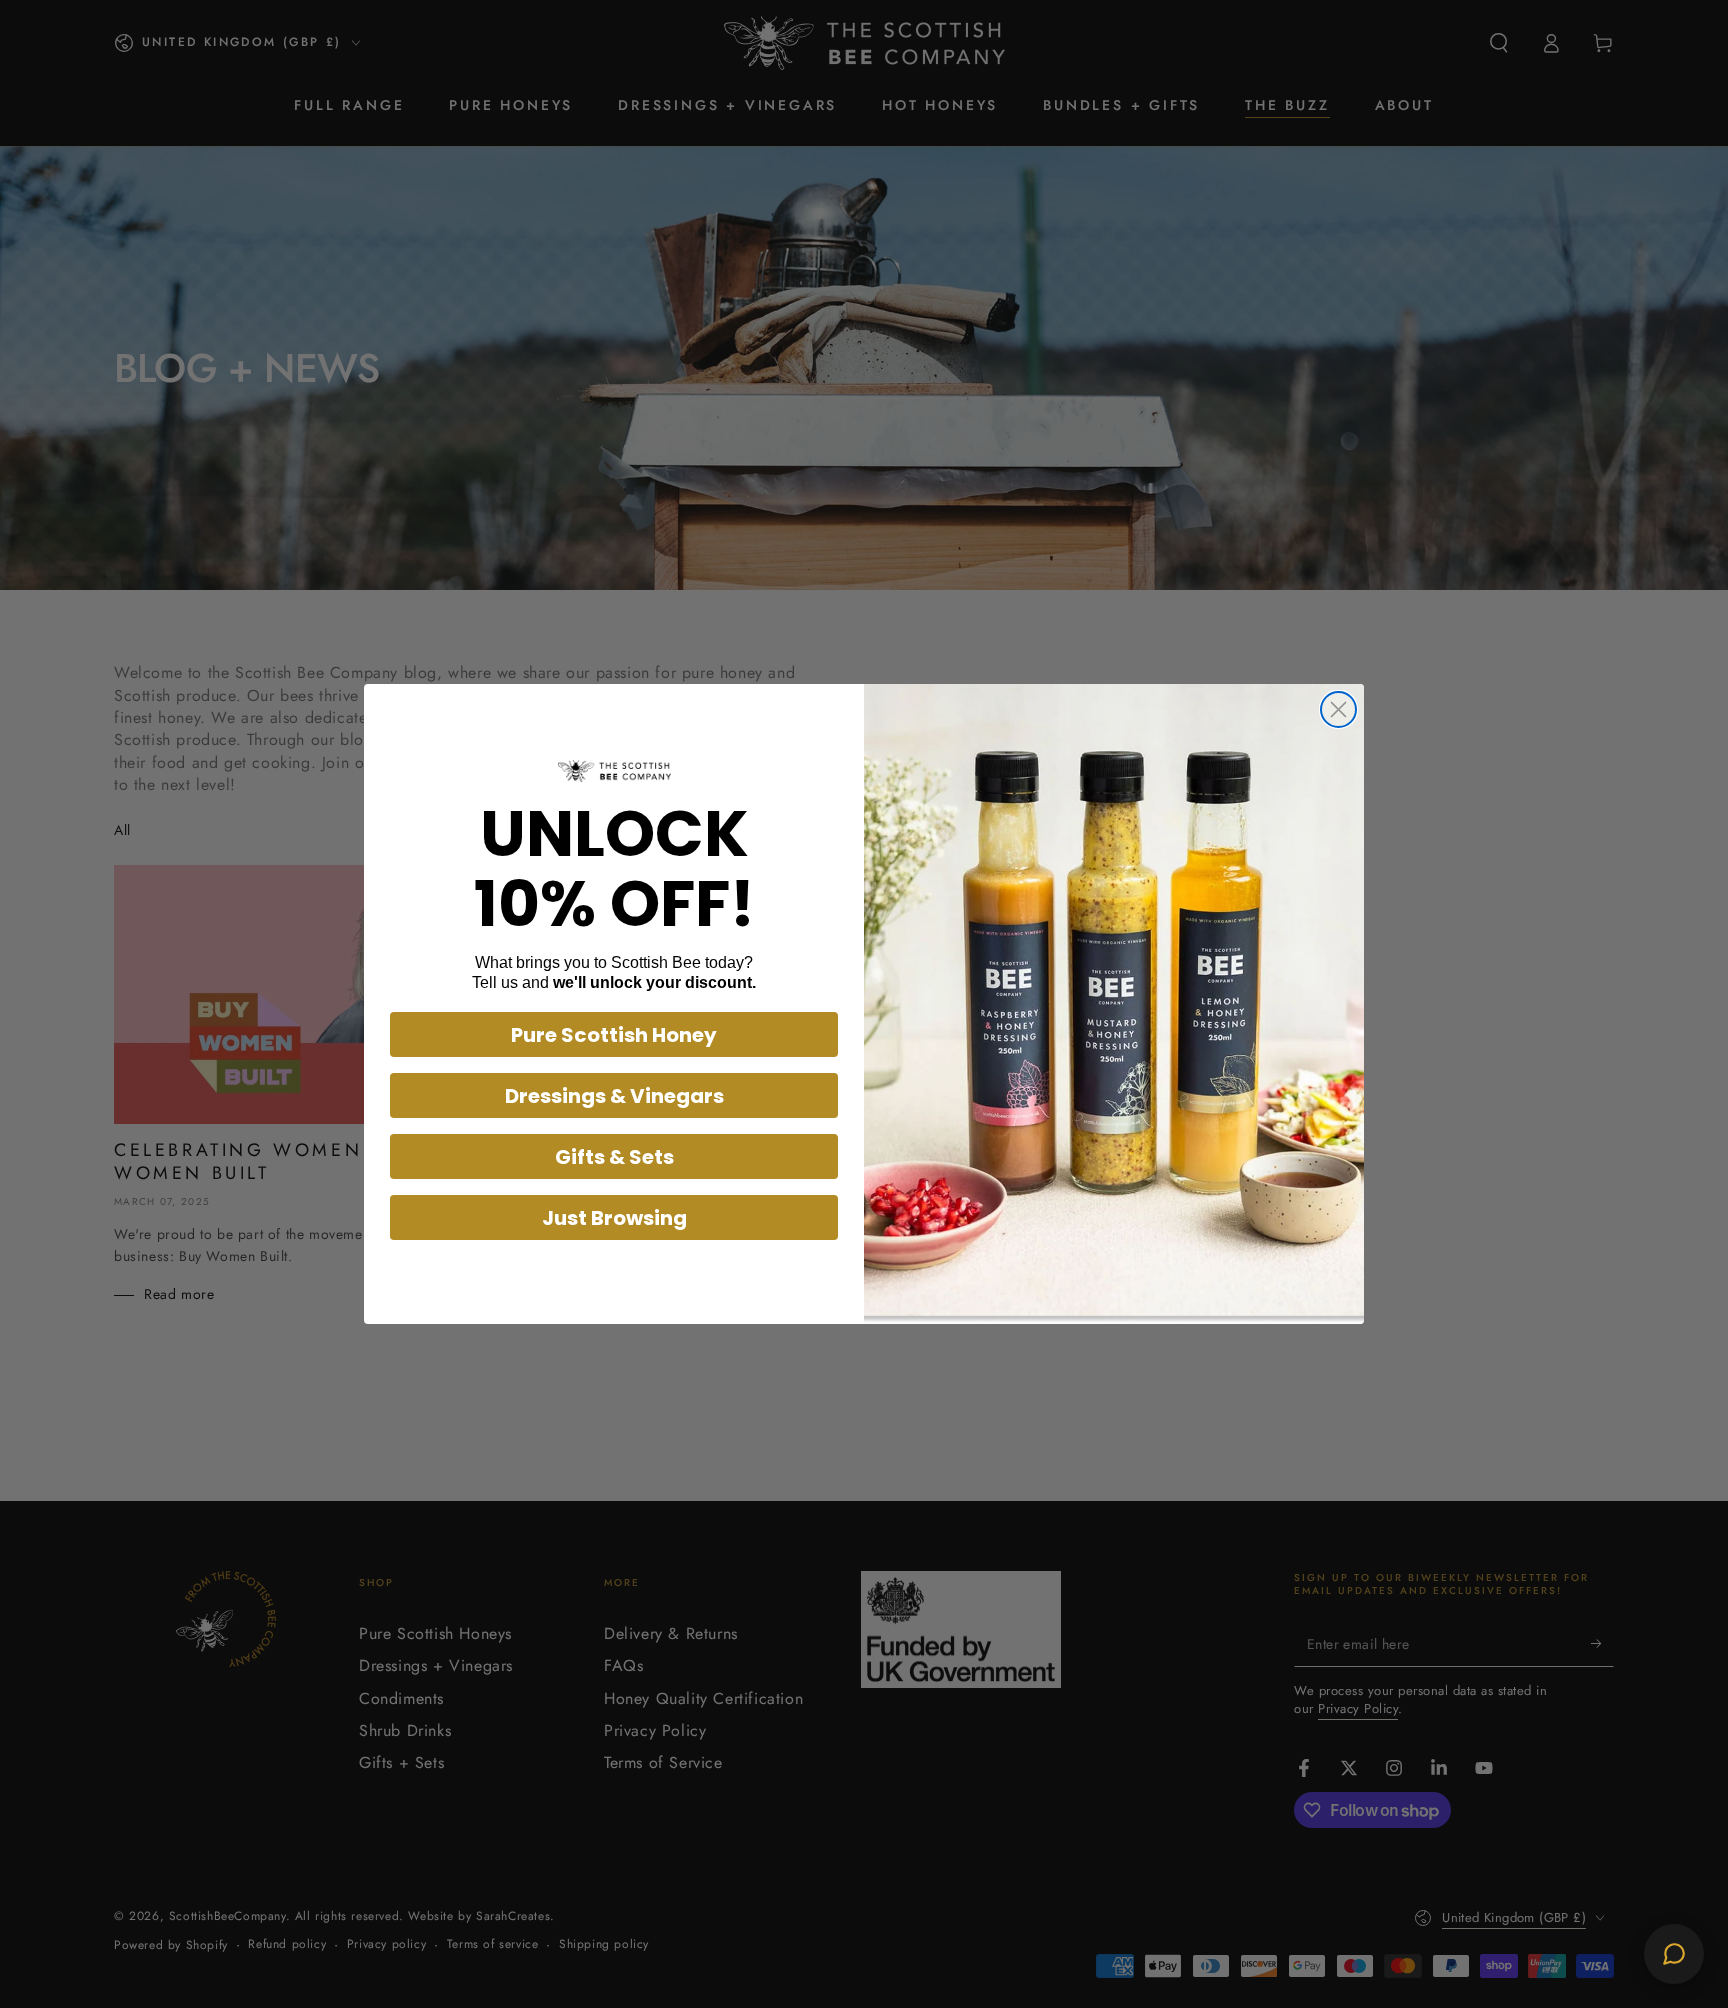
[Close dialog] (1338, 709)
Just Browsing (614, 1218)
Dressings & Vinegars (614, 1096)
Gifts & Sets (614, 1157)
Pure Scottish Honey (614, 1035)
